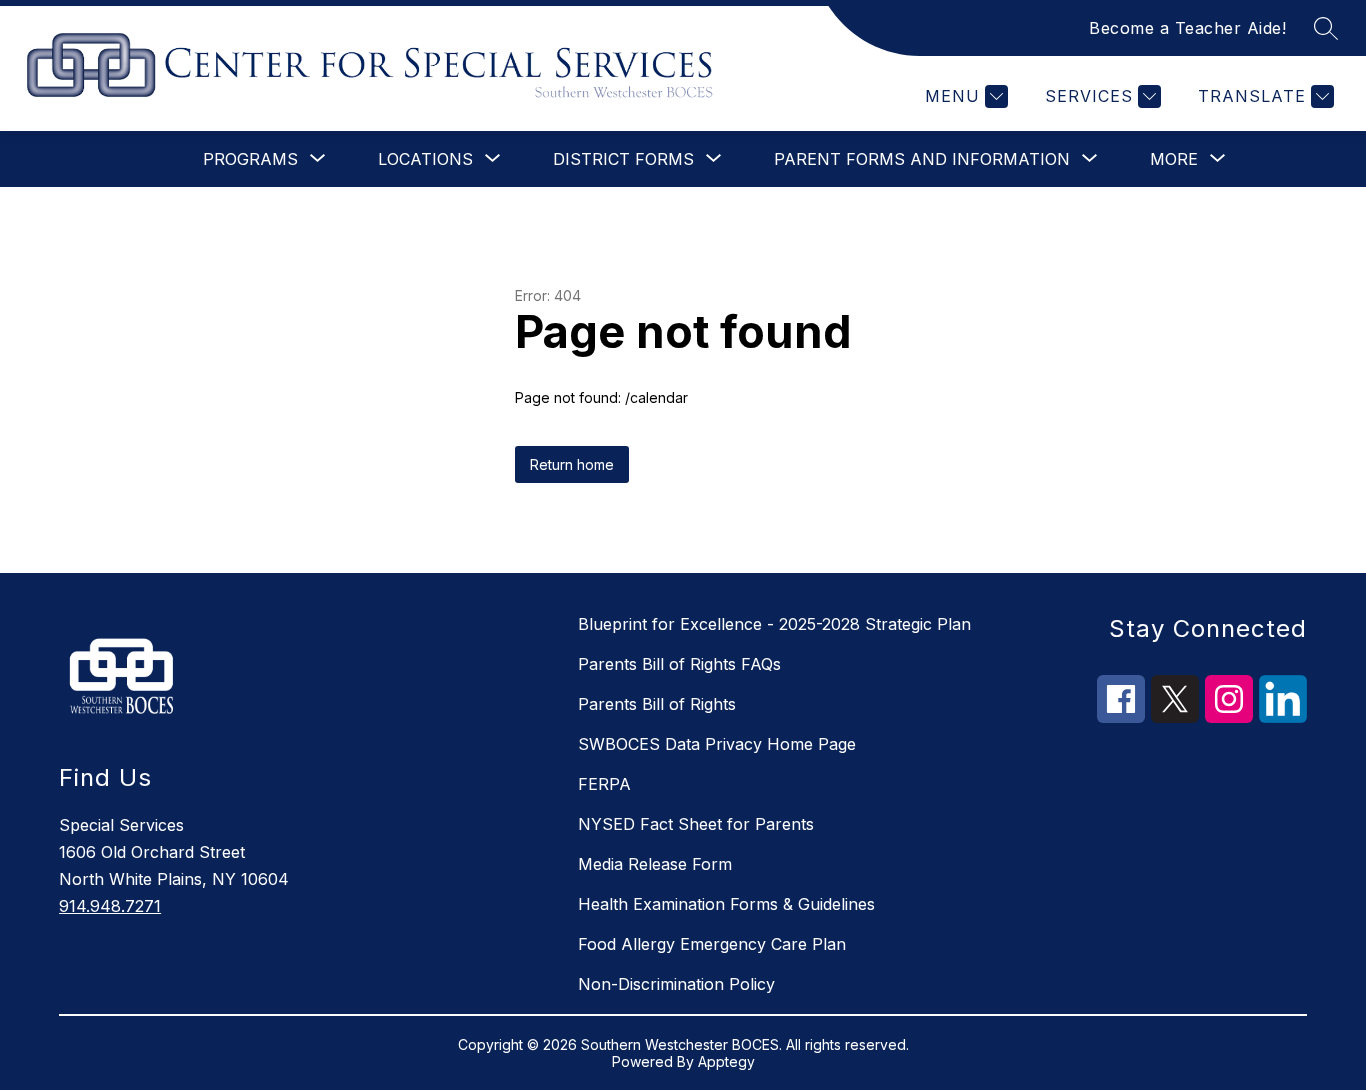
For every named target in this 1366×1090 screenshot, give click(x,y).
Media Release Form (655, 864)
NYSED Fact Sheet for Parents (696, 824)
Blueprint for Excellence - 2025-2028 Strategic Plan (774, 624)
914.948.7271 (110, 906)
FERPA (604, 784)
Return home (572, 464)
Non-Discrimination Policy (676, 984)
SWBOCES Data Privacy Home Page (717, 744)
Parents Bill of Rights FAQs (679, 664)
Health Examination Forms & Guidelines (726, 904)
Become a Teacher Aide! (1187, 28)
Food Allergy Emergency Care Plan (712, 944)
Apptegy (726, 1061)
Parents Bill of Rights (657, 704)
